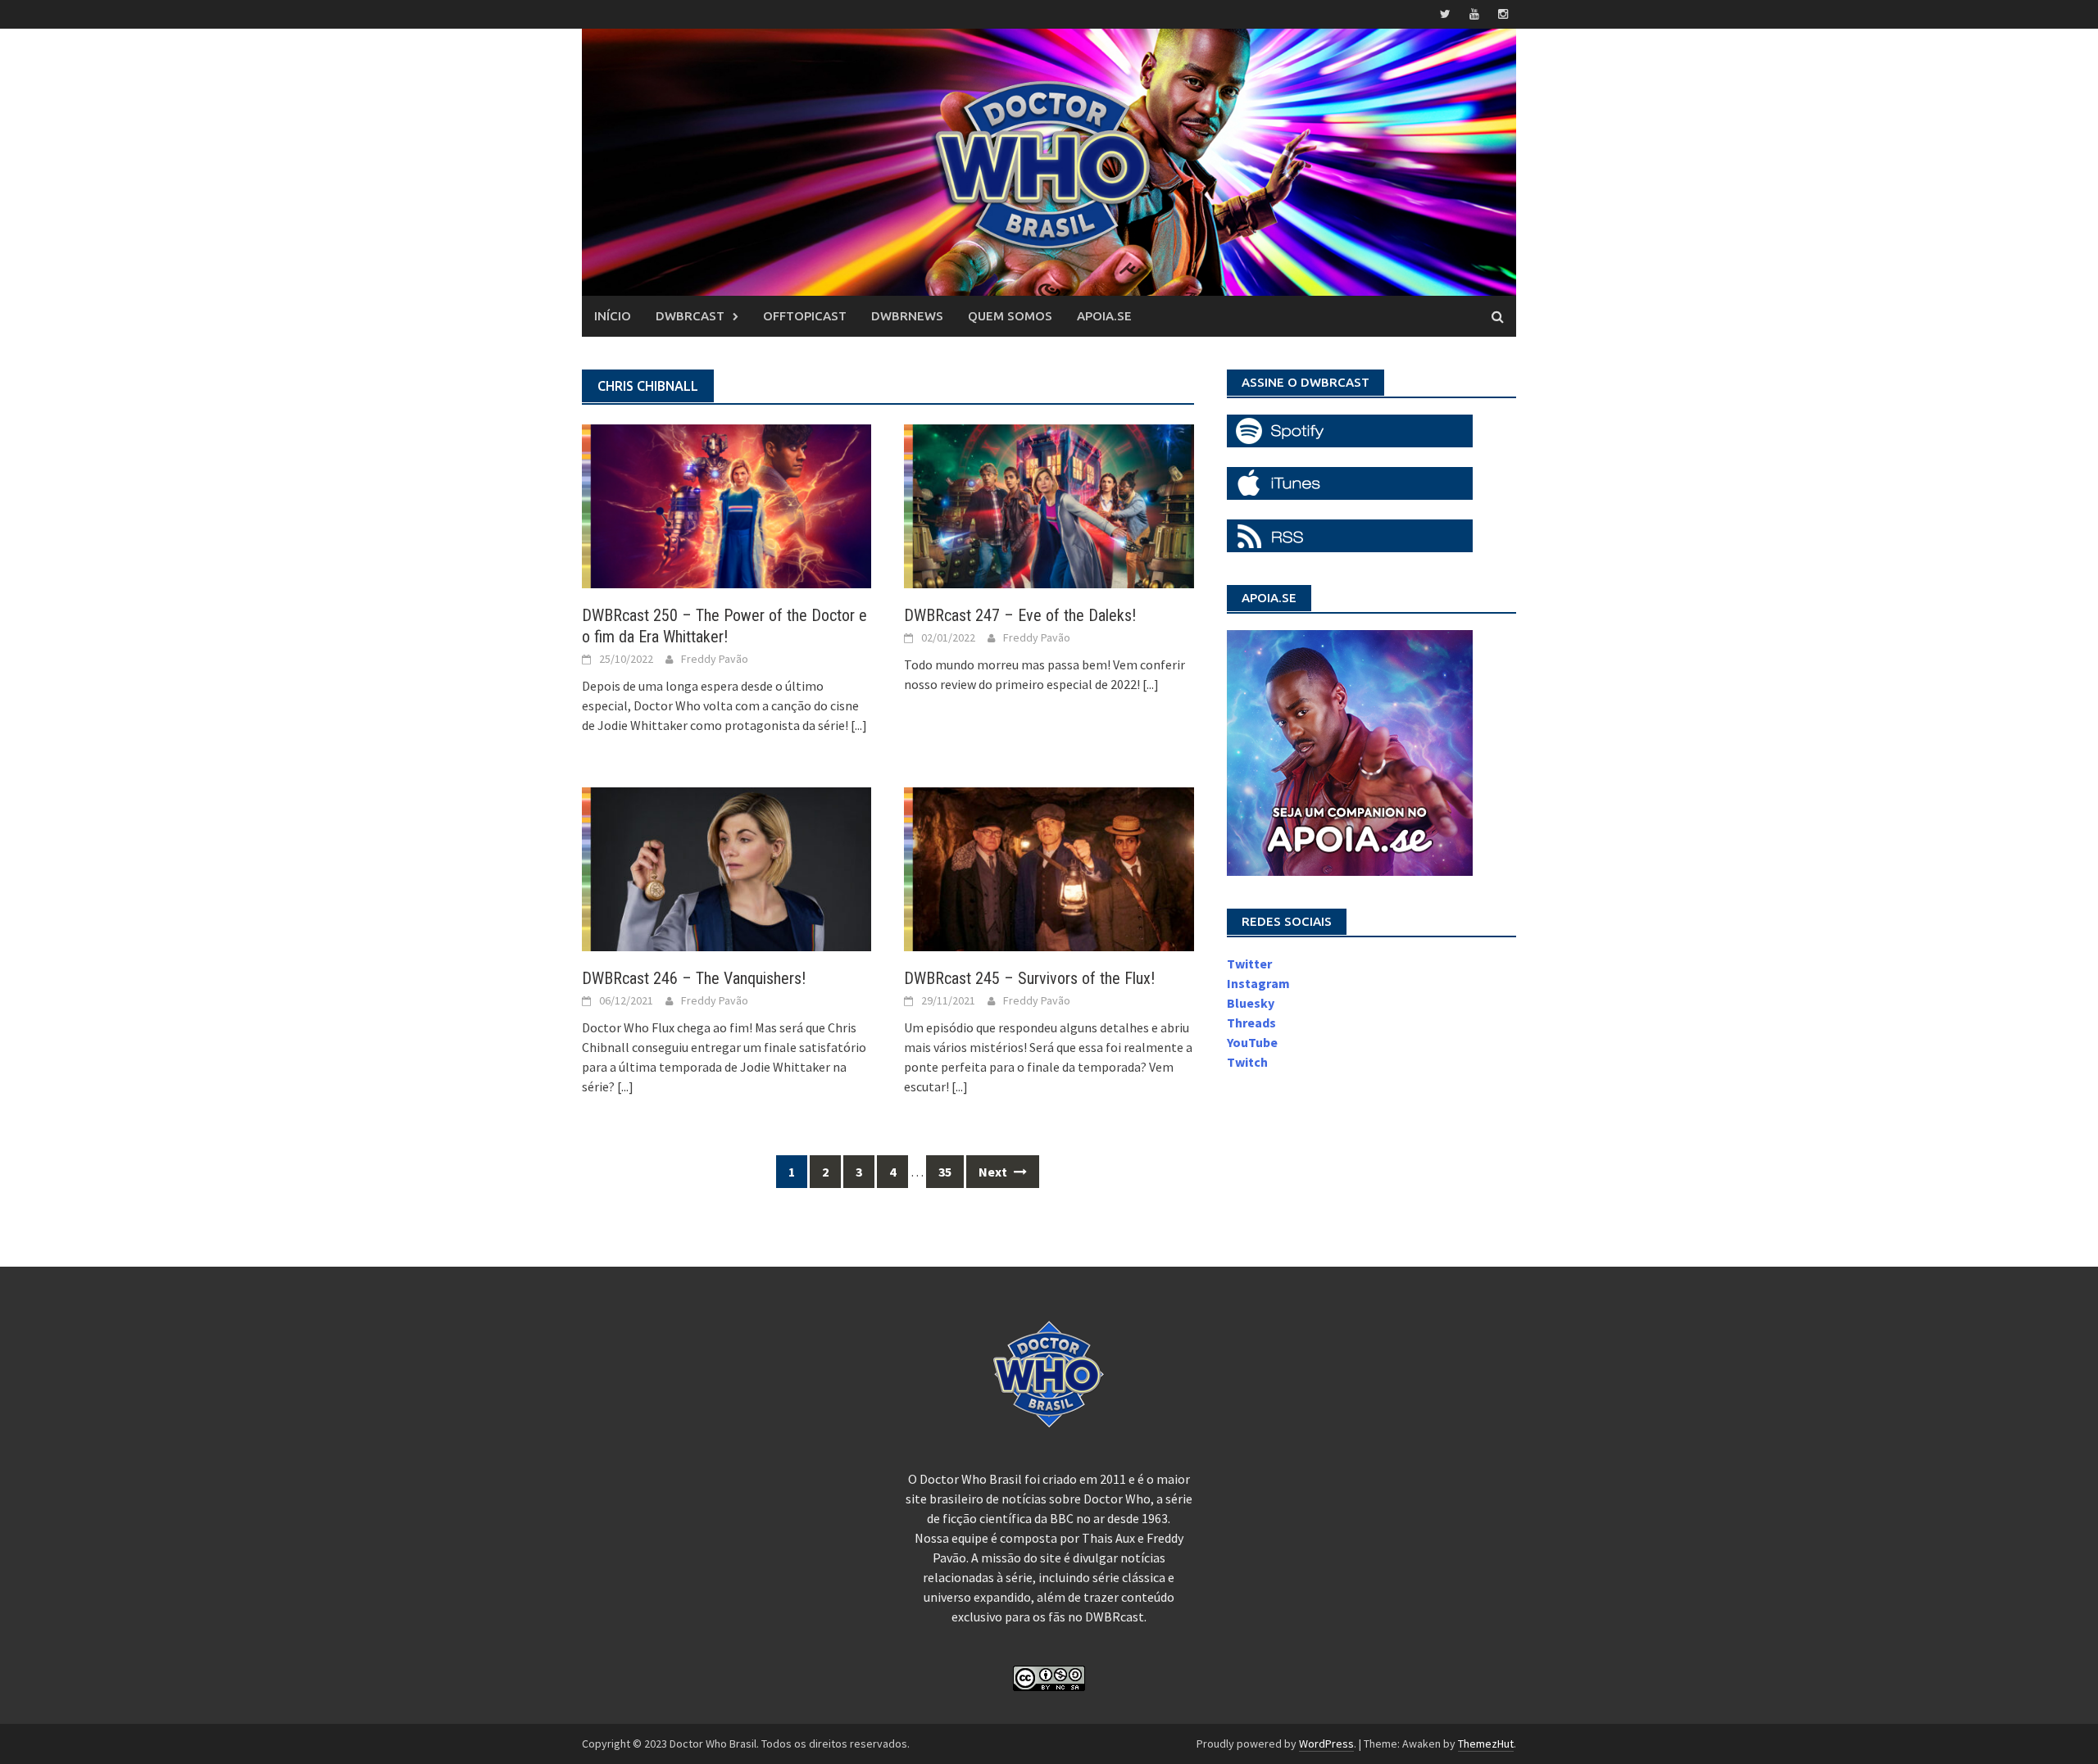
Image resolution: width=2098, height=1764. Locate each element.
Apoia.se (1104, 316)
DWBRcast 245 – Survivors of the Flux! (1029, 978)
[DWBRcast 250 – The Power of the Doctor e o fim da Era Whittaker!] (727, 505)
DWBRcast (690, 316)
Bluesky (1251, 1003)
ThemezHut (1486, 1744)
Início (613, 316)
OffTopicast (805, 316)
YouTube (1252, 1042)
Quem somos (1010, 316)
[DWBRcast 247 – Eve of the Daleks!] (1049, 505)
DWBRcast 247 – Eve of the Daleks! (1020, 615)
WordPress (1326, 1744)
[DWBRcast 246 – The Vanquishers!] (727, 868)
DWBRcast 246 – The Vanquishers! (694, 978)
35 (945, 1172)
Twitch (1247, 1062)
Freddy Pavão (715, 659)
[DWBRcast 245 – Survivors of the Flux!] (1049, 868)
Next (994, 1172)
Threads (1251, 1023)
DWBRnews (907, 316)
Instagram (1258, 983)
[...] (859, 725)
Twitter (1249, 964)
